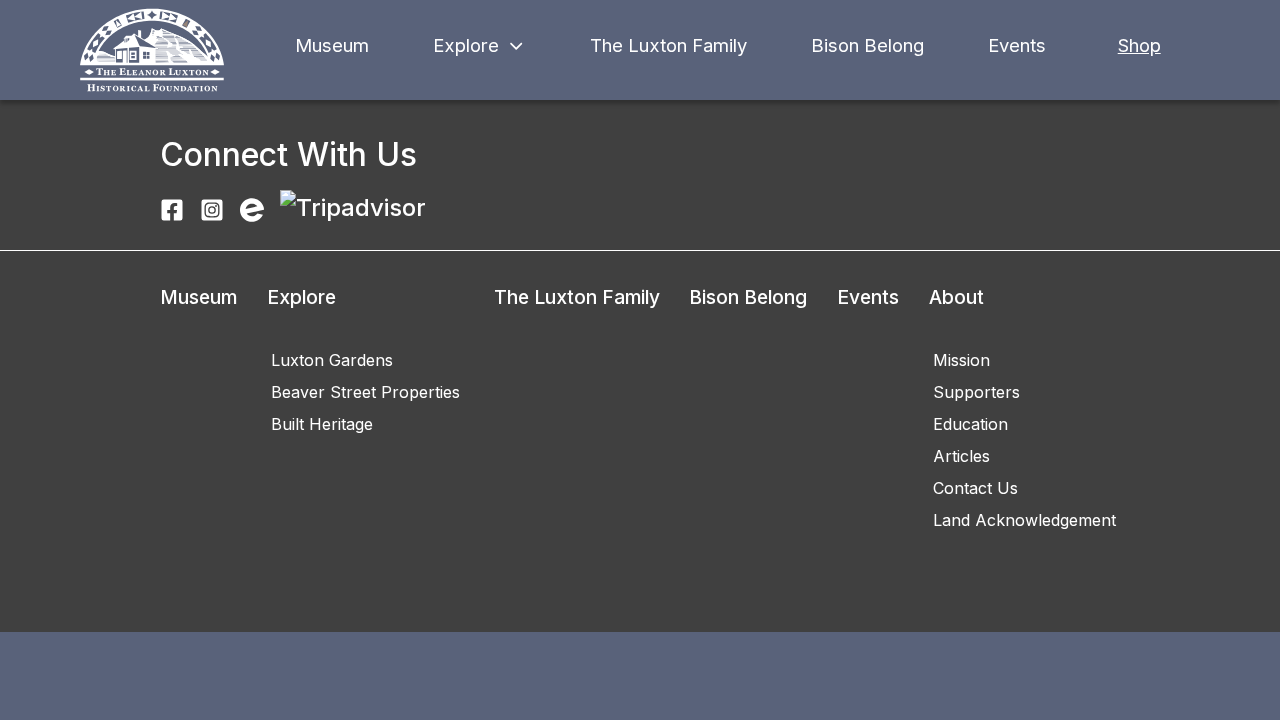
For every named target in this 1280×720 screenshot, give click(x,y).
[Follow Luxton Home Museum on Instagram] (212, 207)
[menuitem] (365, 360)
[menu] (198, 321)
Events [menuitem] (868, 297)
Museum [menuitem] (198, 297)
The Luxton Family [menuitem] (577, 297)
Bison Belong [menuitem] (748, 297)
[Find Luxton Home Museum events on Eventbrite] (252, 207)
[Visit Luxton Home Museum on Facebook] (172, 207)
